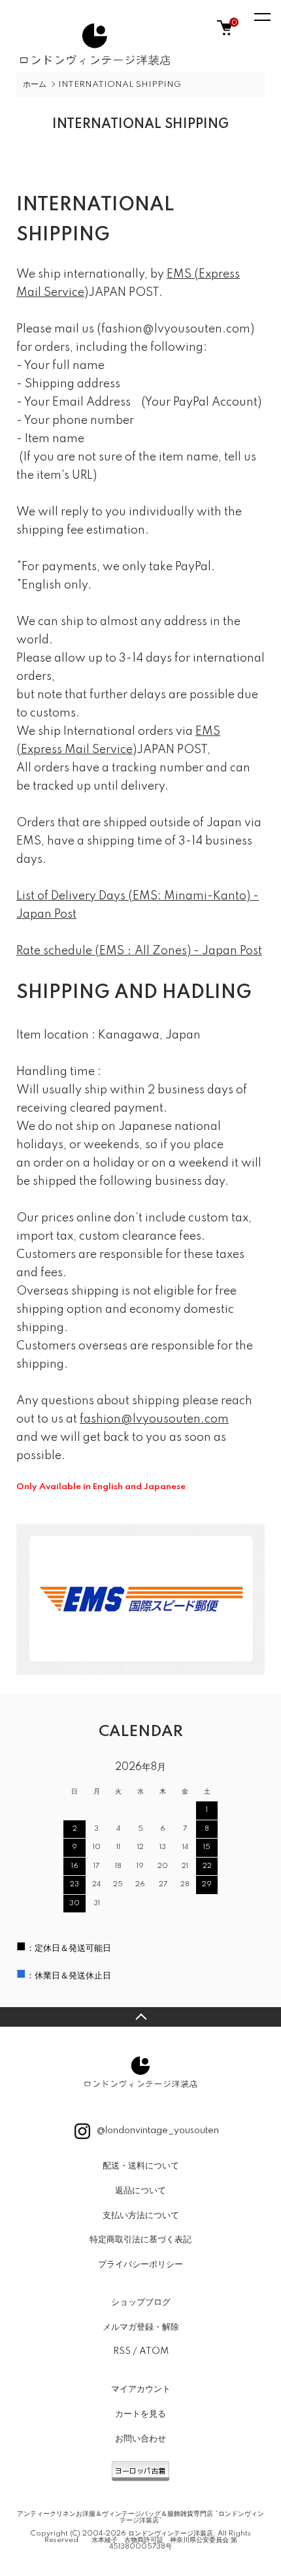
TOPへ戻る (140, 2017)
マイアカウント (141, 2389)
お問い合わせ (140, 2439)
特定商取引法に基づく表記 (140, 2240)
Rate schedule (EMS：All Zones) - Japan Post (139, 951)
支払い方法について (141, 2215)
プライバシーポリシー (140, 2264)
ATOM (154, 2351)
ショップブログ (141, 2302)
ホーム (35, 85)
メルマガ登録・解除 (141, 2327)
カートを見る (140, 2414)
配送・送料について (141, 2166)
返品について (140, 2191)
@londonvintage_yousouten (157, 2131)
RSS (122, 2351)
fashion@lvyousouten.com (154, 1419)
